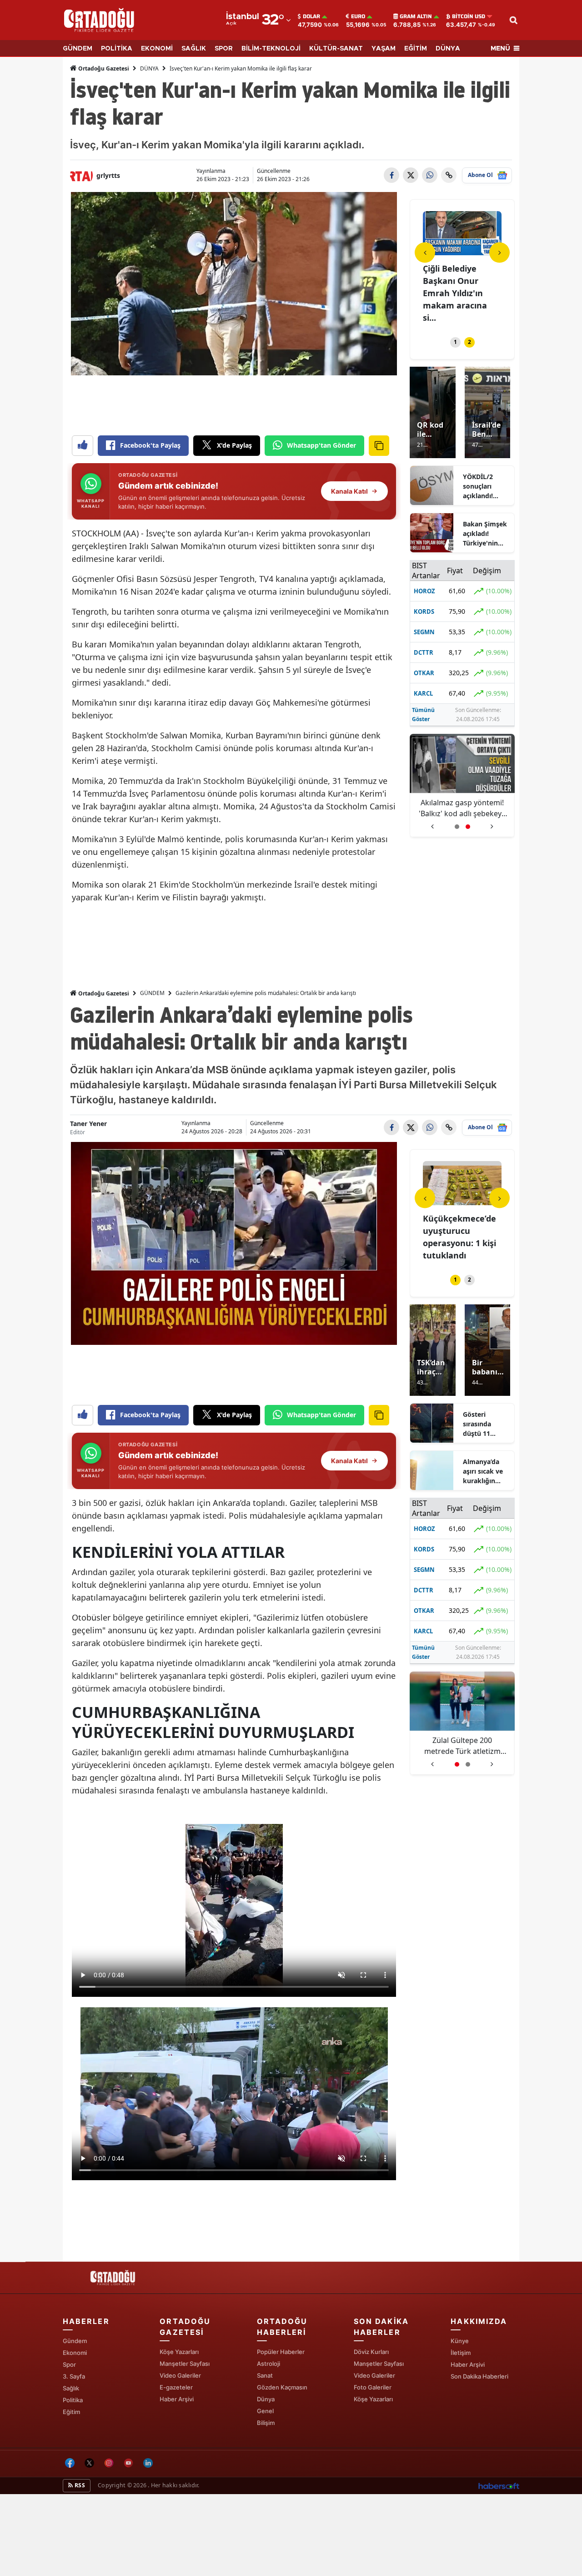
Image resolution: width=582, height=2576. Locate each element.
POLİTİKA (117, 49)
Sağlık (71, 2388)
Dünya (266, 2399)
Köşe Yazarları (179, 2352)
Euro (358, 16)
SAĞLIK (194, 49)
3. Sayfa (74, 2376)
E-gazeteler (176, 2387)
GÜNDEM (78, 49)
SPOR (224, 49)
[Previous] (425, 252)
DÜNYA (448, 49)
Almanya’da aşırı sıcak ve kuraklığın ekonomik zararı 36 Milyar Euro (483, 1471)
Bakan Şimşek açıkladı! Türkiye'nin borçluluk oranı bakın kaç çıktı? (485, 534)
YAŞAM (384, 49)
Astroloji (268, 2364)
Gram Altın (416, 16)
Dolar (311, 16)
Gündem (75, 2341)
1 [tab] (455, 342)
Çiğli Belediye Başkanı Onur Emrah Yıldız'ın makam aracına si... (455, 293)
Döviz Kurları (371, 2352)
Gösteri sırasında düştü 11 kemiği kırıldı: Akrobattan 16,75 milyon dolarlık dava (485, 1424)
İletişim (461, 2353)
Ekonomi (75, 2353)
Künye (460, 2341)
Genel (265, 2411)
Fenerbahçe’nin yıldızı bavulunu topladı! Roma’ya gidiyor (465, 1746)
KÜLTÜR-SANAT (336, 49)
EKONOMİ (157, 49)
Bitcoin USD (469, 16)
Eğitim (71, 2412)
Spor (69, 2364)
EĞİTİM (416, 49)
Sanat (265, 2375)
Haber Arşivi (177, 2399)
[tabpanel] (462, 268)
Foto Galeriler (373, 2387)
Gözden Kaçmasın (282, 2387)
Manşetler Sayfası (185, 2364)
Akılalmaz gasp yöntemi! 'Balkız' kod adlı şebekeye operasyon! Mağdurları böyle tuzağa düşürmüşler (462, 808)
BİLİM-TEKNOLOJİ (271, 49)
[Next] (499, 252)
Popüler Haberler (281, 2352)
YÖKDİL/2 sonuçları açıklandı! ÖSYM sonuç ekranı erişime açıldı (485, 486)
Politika (73, 2400)
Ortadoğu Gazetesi (103, 68)
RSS (79, 2485)
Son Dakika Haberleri (479, 2376)
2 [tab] (469, 342)
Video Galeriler (180, 2375)
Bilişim (266, 2423)
